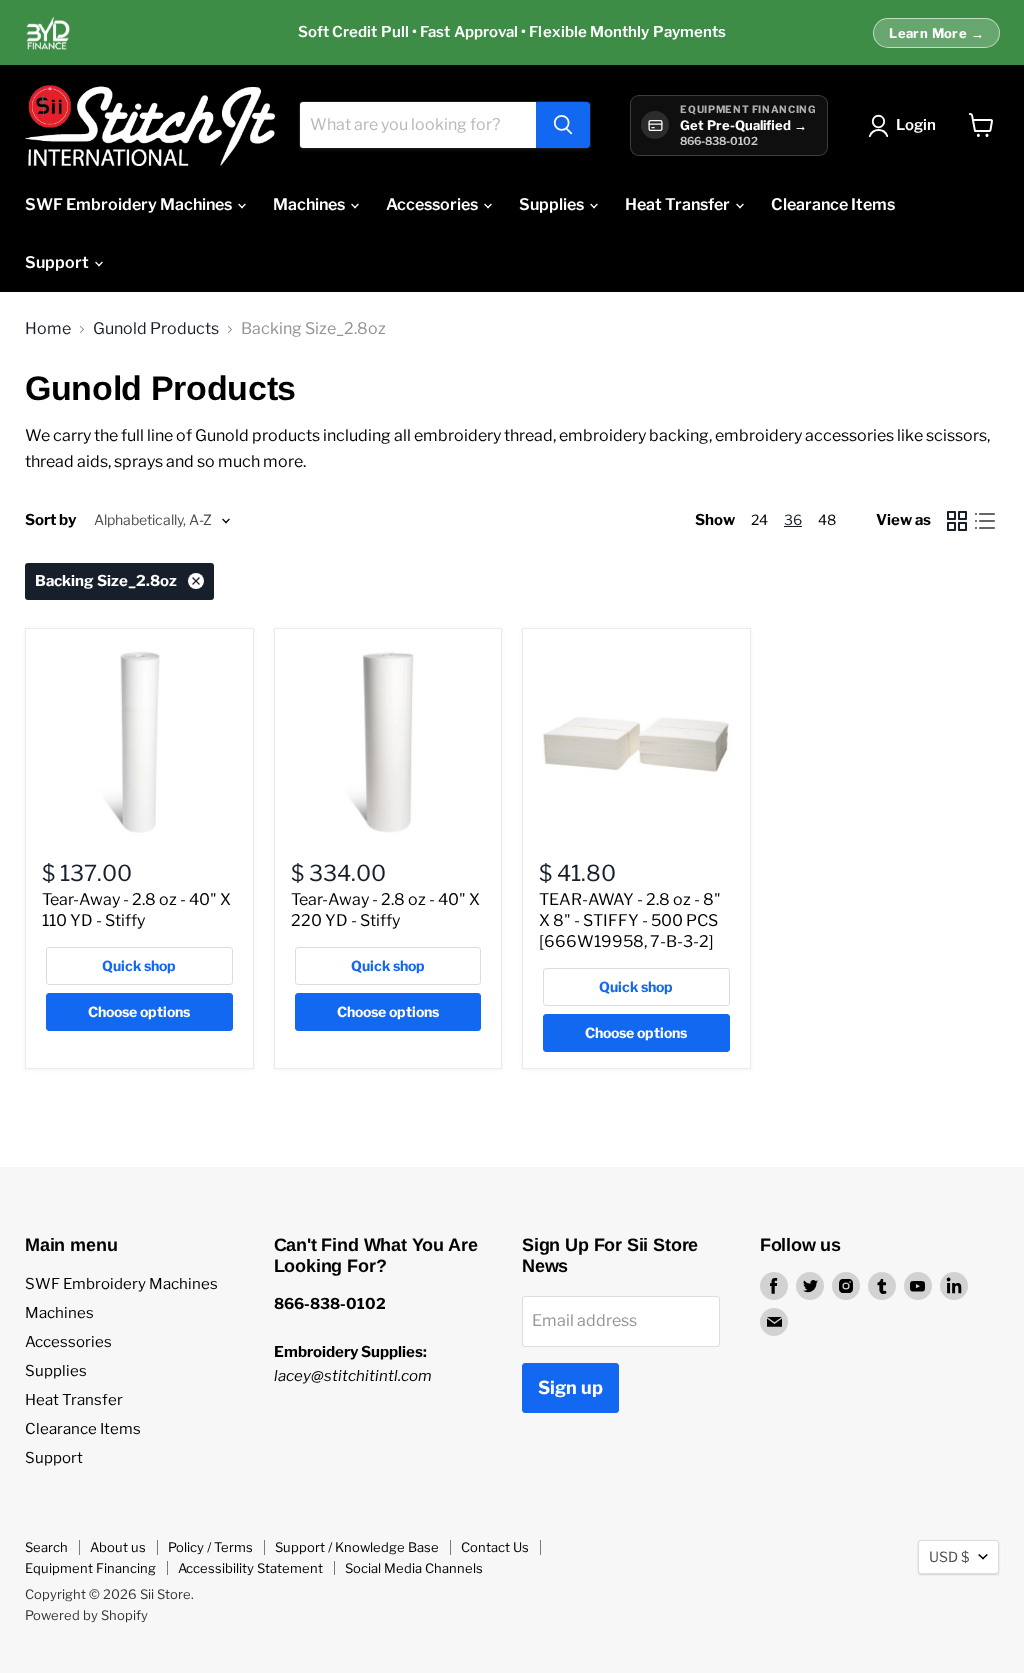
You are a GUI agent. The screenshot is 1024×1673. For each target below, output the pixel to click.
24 (759, 519)
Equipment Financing (90, 1568)
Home (48, 329)
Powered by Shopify (86, 1615)
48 (827, 519)
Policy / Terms (210, 1547)
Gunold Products (156, 329)
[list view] (985, 521)
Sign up (570, 1387)
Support (58, 262)
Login (916, 125)
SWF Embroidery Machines (130, 204)
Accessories (433, 204)
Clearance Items (833, 204)
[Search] (563, 125)
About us (118, 1547)
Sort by (50, 520)
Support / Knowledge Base (357, 1547)
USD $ (949, 1556)
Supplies (553, 204)
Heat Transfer (679, 204)
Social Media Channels (414, 1568)
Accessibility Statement (250, 1568)
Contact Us (495, 1547)
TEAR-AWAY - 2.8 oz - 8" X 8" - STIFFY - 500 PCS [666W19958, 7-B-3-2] (630, 920)
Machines (310, 204)
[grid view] (957, 521)
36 (793, 519)
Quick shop (139, 965)
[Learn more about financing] (512, 33)
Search (46, 1547)
